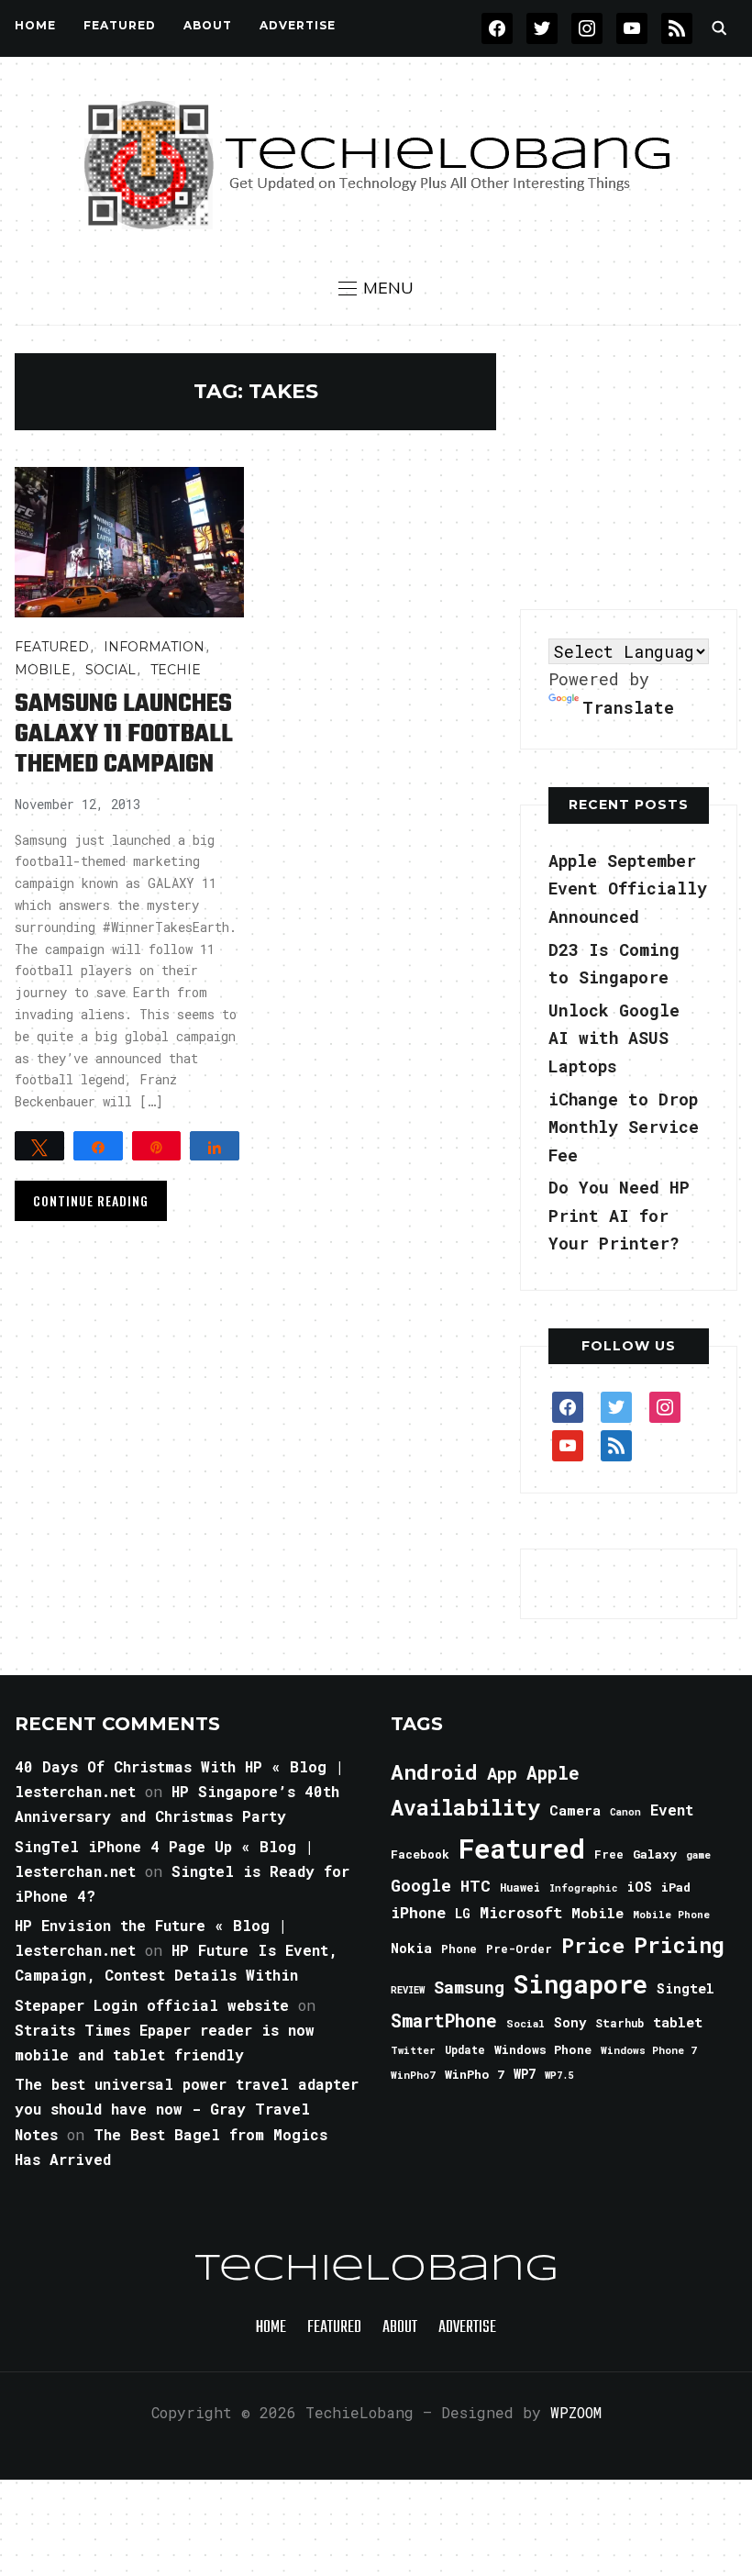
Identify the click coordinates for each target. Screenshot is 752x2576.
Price (593, 1945)
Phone (459, 1949)
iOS (639, 1886)
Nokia (411, 1948)
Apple (553, 1773)
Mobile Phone (671, 1914)
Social (111, 670)
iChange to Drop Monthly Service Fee (624, 1127)
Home (35, 25)
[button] (376, 288)
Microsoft (521, 1913)
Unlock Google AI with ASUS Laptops (614, 1038)
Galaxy (655, 1854)
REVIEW (408, 1990)
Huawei (520, 1887)
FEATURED (120, 25)
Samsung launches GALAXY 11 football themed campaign (124, 734)
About (208, 25)
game (698, 1854)
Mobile (43, 670)
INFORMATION (154, 647)
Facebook (420, 1854)
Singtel (686, 1988)
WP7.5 (559, 2075)
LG (463, 1913)
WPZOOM (576, 2412)
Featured (522, 1848)
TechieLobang (376, 2270)
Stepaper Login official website (152, 2005)
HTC (476, 1886)
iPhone (418, 1912)
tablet (678, 2022)
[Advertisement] (636, 468)
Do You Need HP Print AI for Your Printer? (619, 1215)
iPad (676, 1887)
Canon (625, 1812)
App (502, 1773)
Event (672, 1810)
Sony (570, 2022)
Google (421, 1885)
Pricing (679, 1944)
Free (609, 1854)
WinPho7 (413, 2075)
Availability (465, 1807)
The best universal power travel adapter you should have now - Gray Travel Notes (187, 2109)
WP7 (525, 2074)
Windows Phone (543, 2049)
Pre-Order (519, 1949)
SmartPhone (444, 2020)
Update (465, 2050)
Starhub (619, 2023)
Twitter (413, 2050)
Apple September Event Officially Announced (628, 888)
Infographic (583, 1888)
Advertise (298, 25)
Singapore (581, 1984)
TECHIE (176, 670)
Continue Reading (91, 1200)
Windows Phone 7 (649, 2050)
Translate (628, 707)
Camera (575, 1810)
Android (434, 1771)
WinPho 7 (475, 2074)
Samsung (469, 1987)
